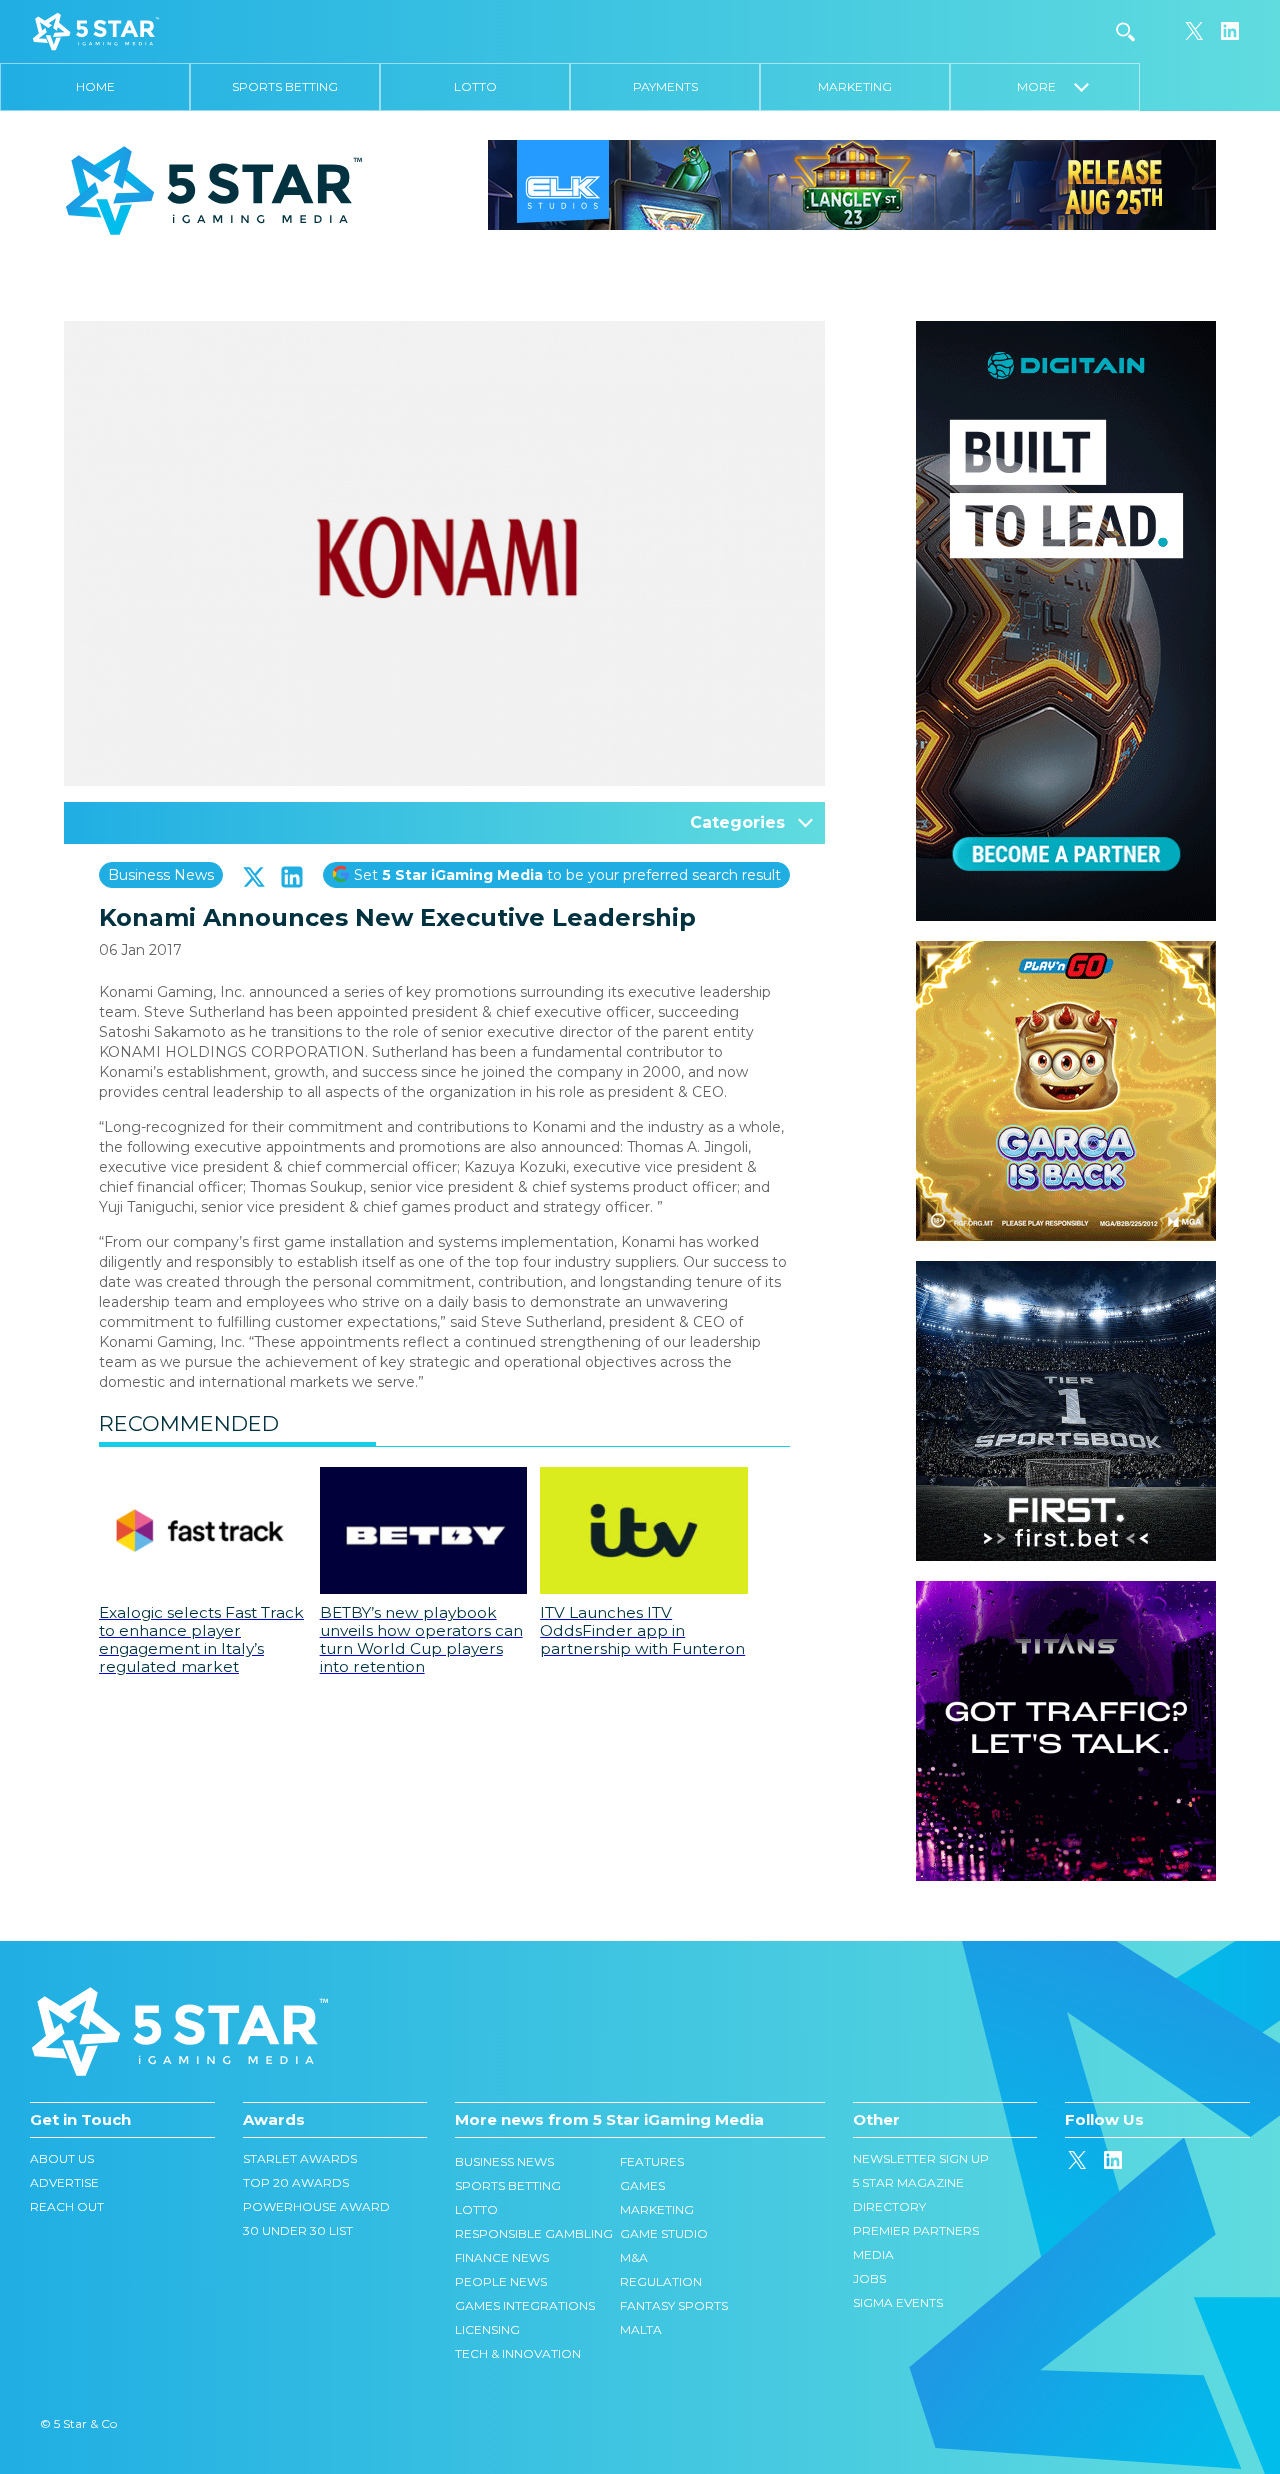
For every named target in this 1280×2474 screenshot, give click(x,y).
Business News (161, 875)
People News (501, 2281)
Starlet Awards (300, 2158)
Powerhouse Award (316, 2206)
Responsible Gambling (534, 2233)
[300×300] (1066, 951)
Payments (665, 86)
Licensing (487, 2329)
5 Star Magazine (908, 2182)
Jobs (869, 2278)
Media (873, 2254)
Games (642, 2185)
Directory (889, 2206)
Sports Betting (285, 86)
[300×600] (1066, 331)
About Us (62, 2158)
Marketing (855, 86)
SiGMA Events (898, 2302)
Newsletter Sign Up (921, 2158)
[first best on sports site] (1066, 1271)
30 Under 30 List (298, 2230)
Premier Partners (916, 2230)
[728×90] (852, 184)
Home (95, 86)
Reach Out (67, 2206)
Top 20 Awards (296, 2182)
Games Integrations (525, 2305)
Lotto (475, 86)
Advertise (64, 2182)
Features (652, 2161)
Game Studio (664, 2233)
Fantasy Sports (674, 2305)
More (1045, 86)
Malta (641, 2329)
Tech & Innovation (518, 2353)
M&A (634, 2257)
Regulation (661, 2281)
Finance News (502, 2257)
